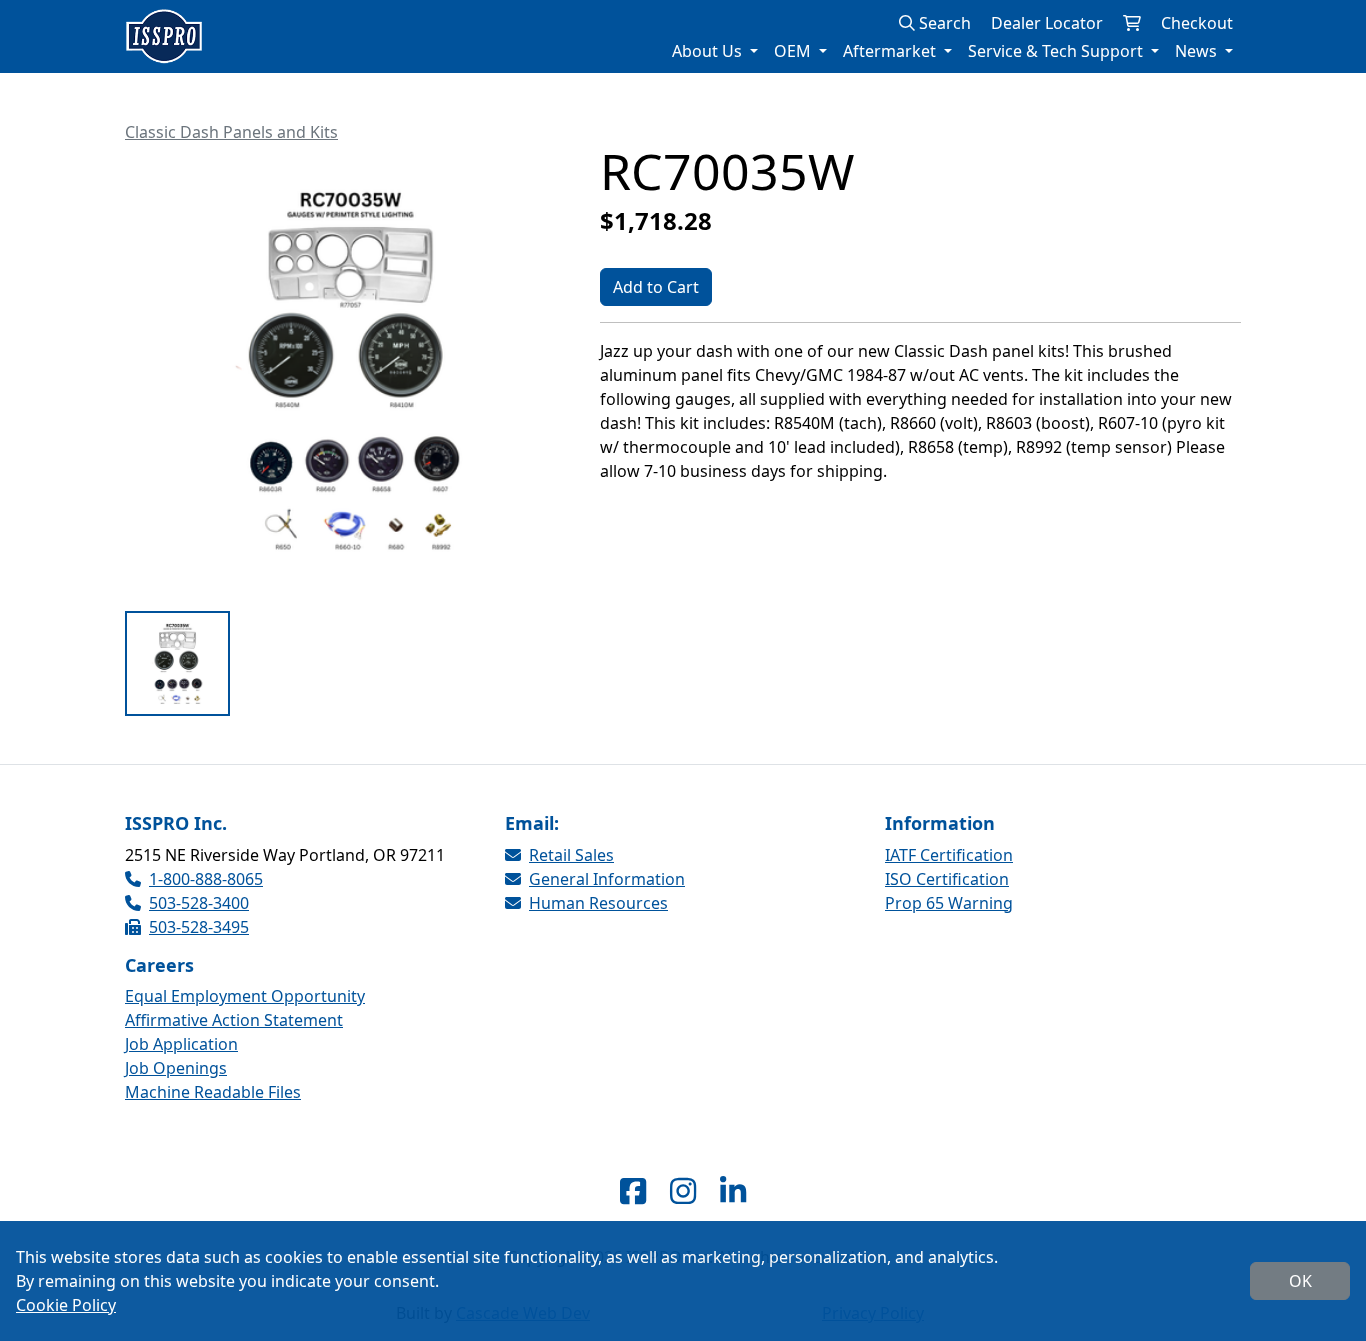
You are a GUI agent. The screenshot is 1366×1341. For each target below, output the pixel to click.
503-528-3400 (199, 903)
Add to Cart (656, 287)
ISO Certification (947, 879)
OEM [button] (794, 51)
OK (1300, 1281)
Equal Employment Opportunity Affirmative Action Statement (245, 1008)
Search (943, 23)
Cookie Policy (66, 1305)
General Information (607, 879)
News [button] (1198, 51)
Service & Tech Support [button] (1057, 51)
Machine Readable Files (213, 1092)
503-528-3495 (199, 927)
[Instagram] (683, 1190)
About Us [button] (709, 51)
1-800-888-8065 (206, 879)
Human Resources (598, 903)
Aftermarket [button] (891, 51)
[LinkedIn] (733, 1190)
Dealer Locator (1047, 23)
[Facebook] (633, 1190)
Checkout (1197, 23)
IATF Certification (949, 855)
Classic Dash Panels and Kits (231, 132)
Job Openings (176, 1068)
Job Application (181, 1044)
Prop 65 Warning (949, 903)
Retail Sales (571, 855)
